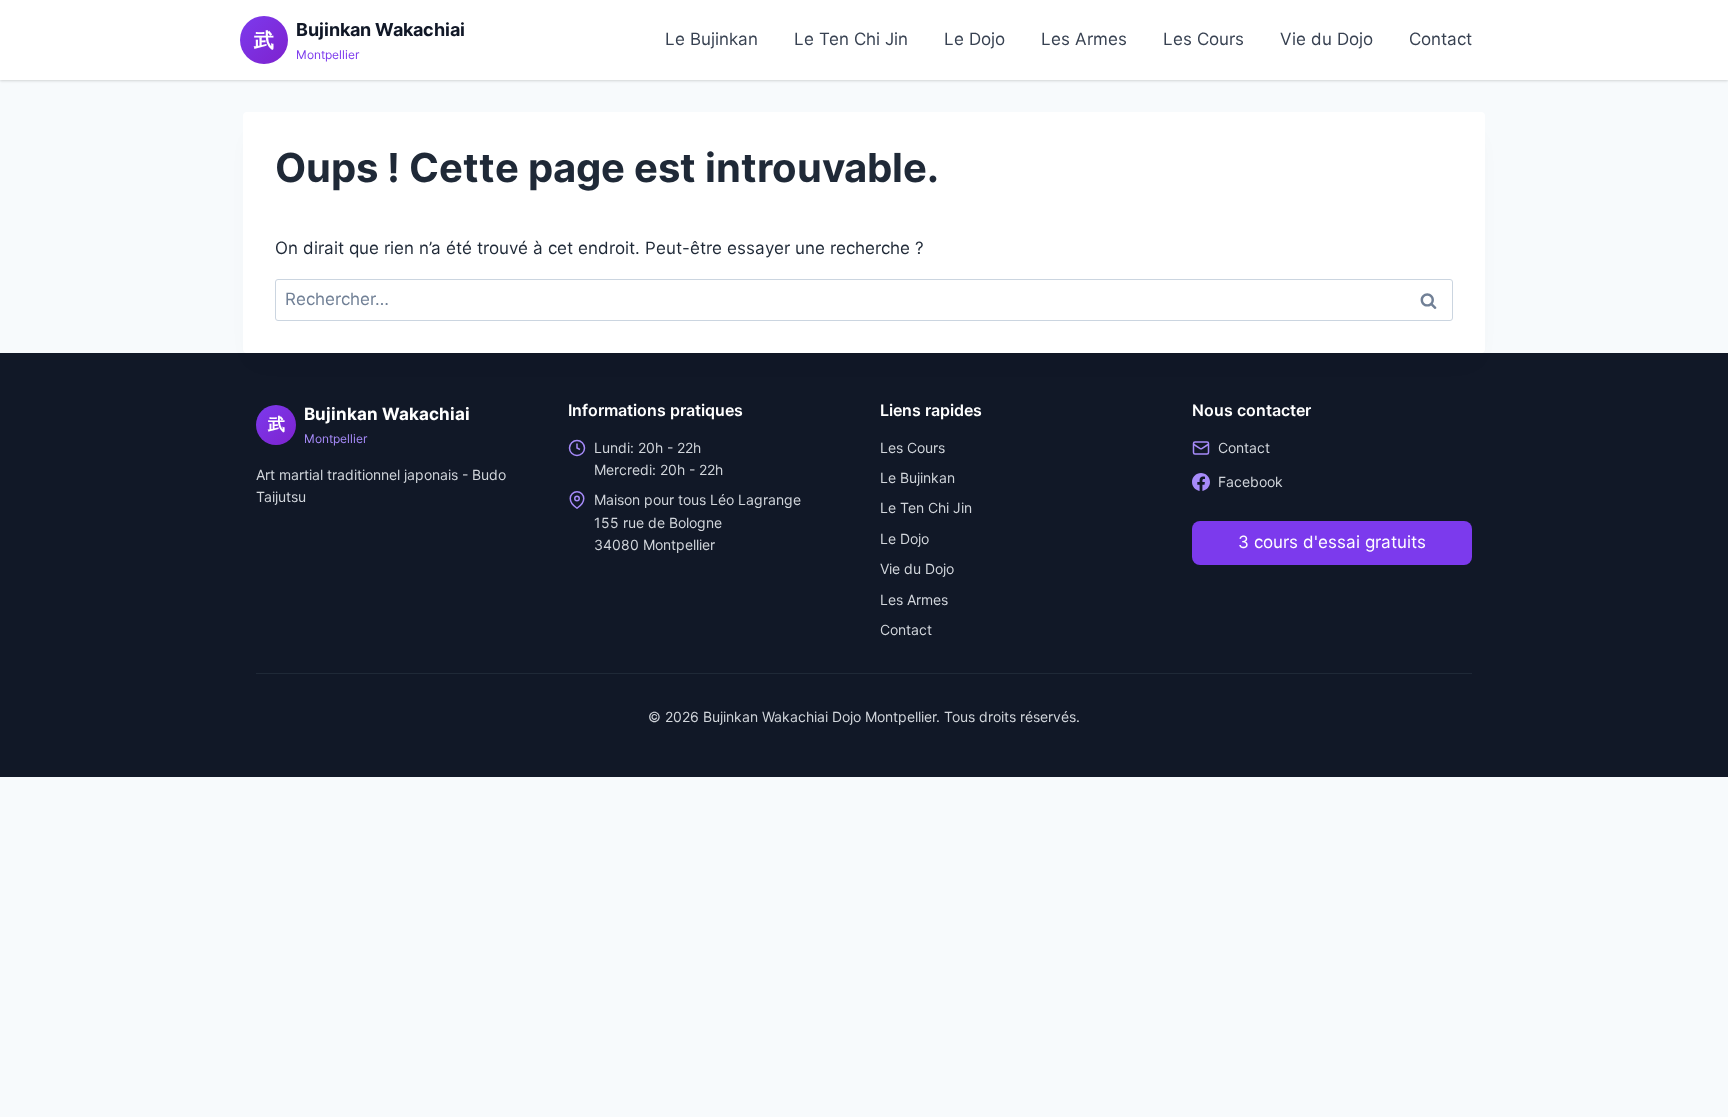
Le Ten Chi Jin (851, 39)
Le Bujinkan (711, 39)
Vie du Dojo (1326, 39)
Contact (1440, 39)
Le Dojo (974, 39)
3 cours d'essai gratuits (1332, 542)
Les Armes (1084, 39)
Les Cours (1203, 39)
